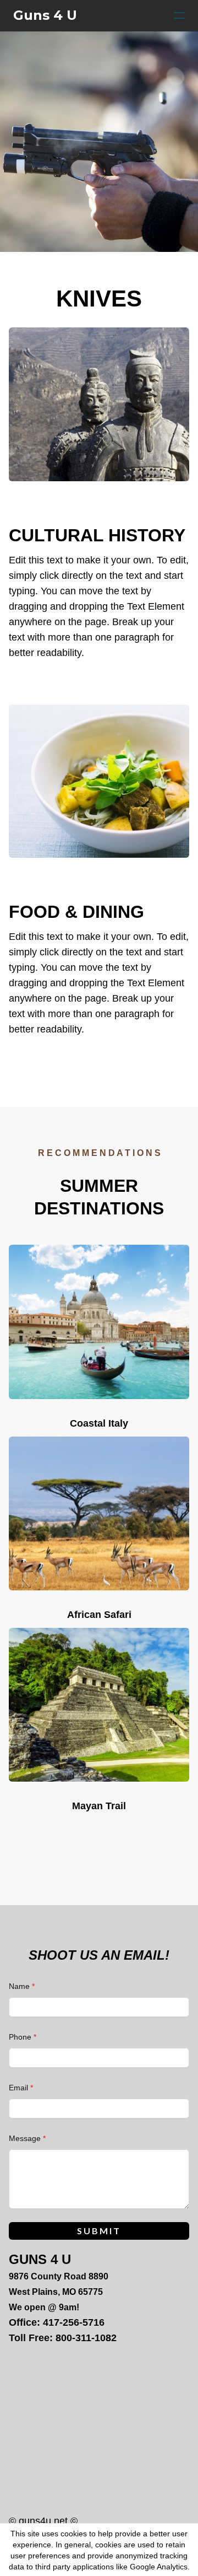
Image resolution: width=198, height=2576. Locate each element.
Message (25, 2138)
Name (19, 1986)
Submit (99, 2231)
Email (18, 2088)
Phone (20, 2037)
